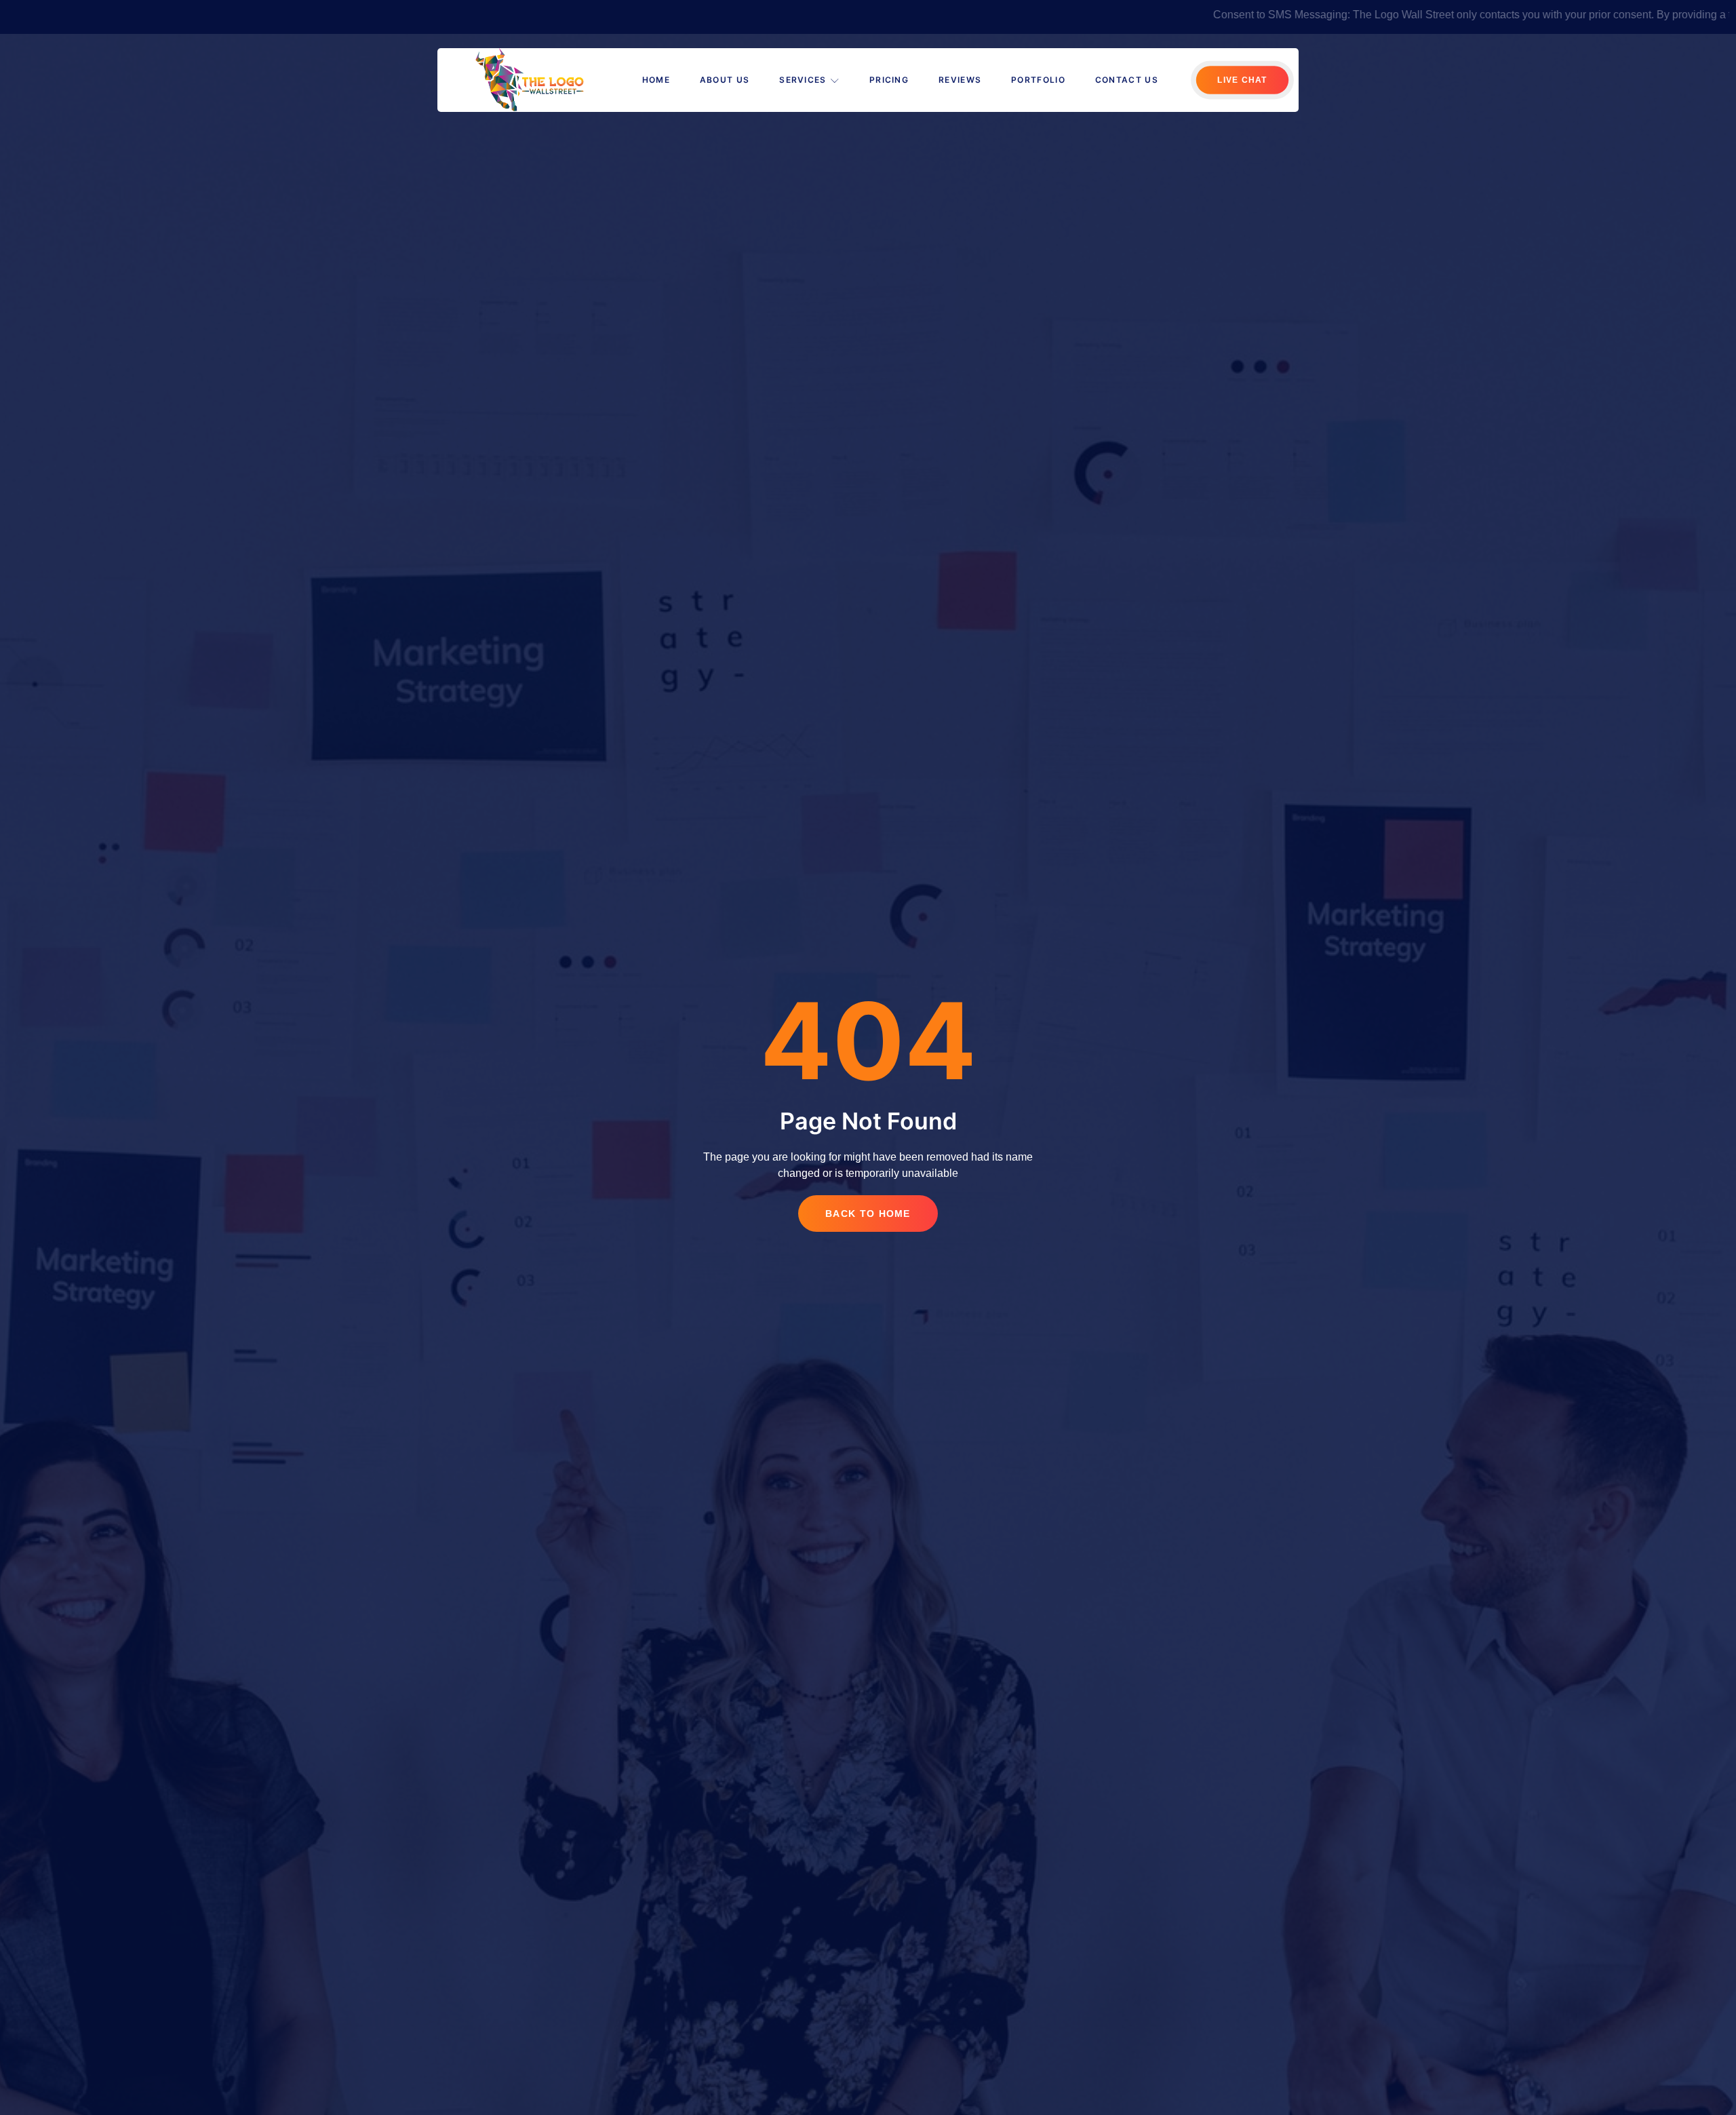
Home (656, 80)
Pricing (889, 80)
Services (803, 80)
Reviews (960, 80)
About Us (725, 80)
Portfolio (1038, 80)
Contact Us (1127, 80)
